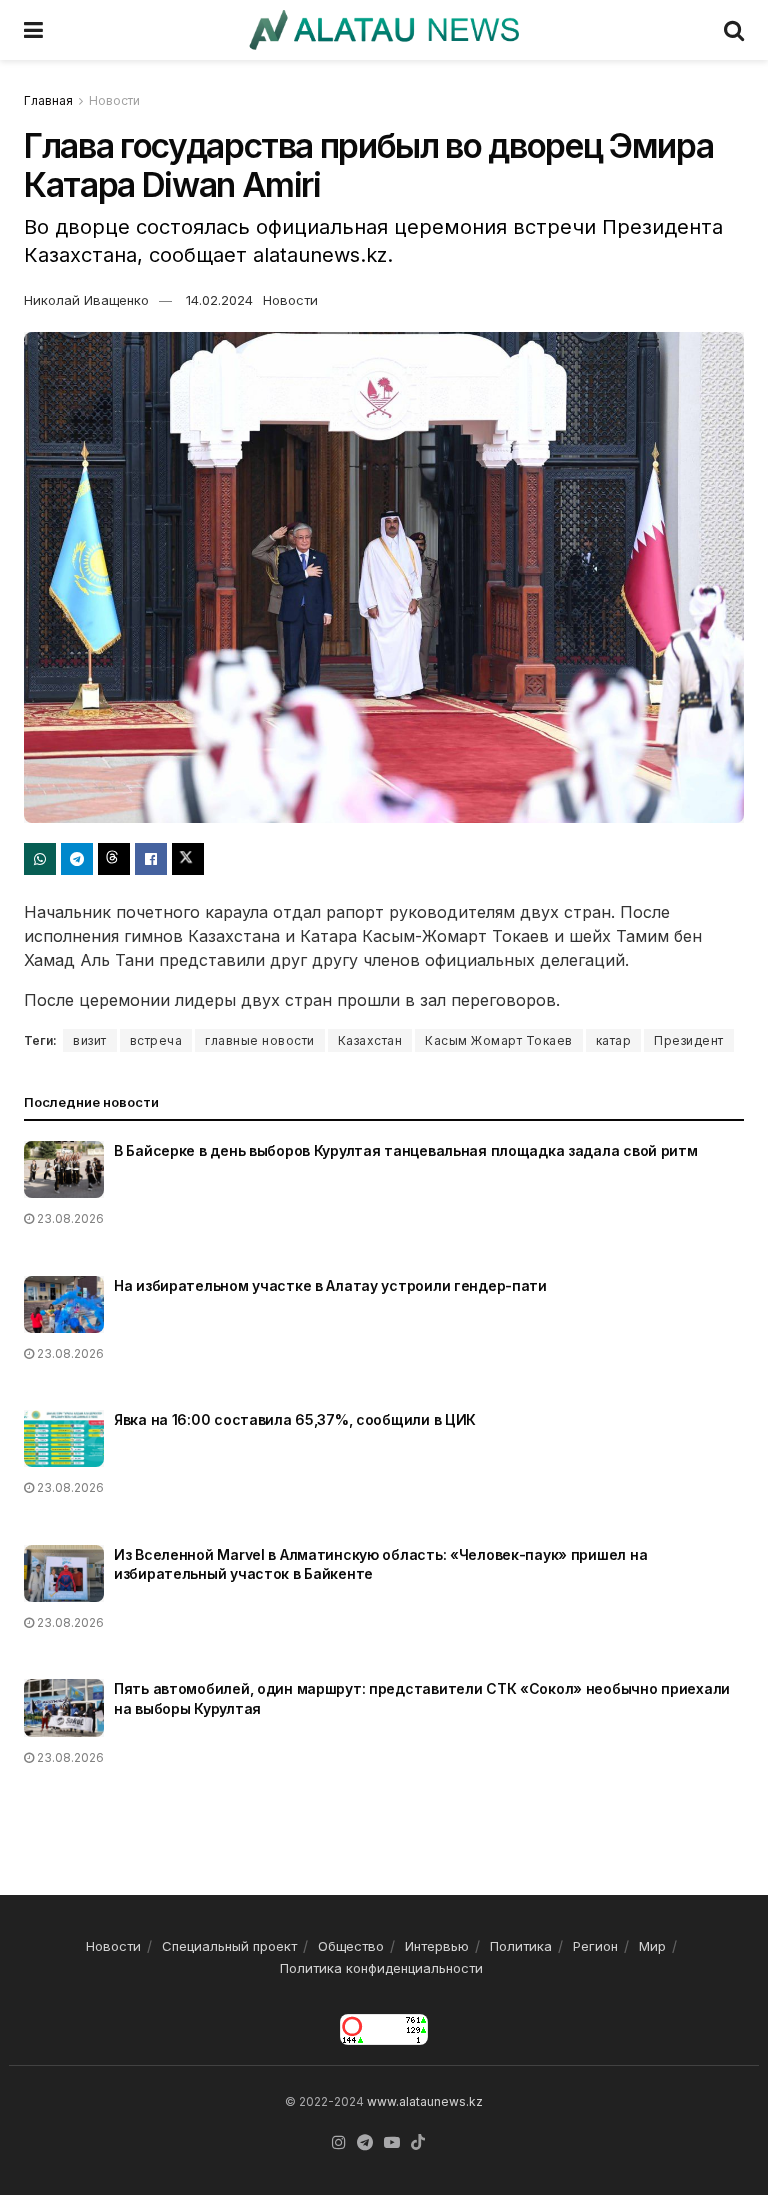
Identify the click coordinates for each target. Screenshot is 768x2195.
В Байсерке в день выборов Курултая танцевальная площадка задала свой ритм (406, 1150)
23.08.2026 (69, 1218)
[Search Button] (734, 30)
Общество (351, 1946)
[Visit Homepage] (383, 30)
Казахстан (370, 1040)
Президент (689, 1040)
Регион (595, 1946)
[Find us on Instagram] (339, 2143)
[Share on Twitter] (188, 859)
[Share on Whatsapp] (40, 859)
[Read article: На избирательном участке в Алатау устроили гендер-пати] (64, 1304)
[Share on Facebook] (151, 859)
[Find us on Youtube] (392, 2143)
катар (614, 1040)
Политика (521, 1946)
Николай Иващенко (86, 300)
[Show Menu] (33, 30)
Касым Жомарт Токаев (499, 1040)
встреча (156, 1040)
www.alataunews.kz (425, 2101)
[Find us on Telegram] (365, 2143)
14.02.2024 (219, 300)
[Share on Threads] (114, 859)
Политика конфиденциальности (381, 1968)
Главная (48, 100)
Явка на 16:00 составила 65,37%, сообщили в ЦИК (295, 1419)
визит (90, 1040)
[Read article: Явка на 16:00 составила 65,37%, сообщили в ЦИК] (64, 1438)
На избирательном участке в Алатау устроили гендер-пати (330, 1285)
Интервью (437, 1946)
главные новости (260, 1040)
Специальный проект (229, 1946)
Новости (114, 100)
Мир (652, 1946)
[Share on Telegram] (77, 859)
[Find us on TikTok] (418, 2143)
